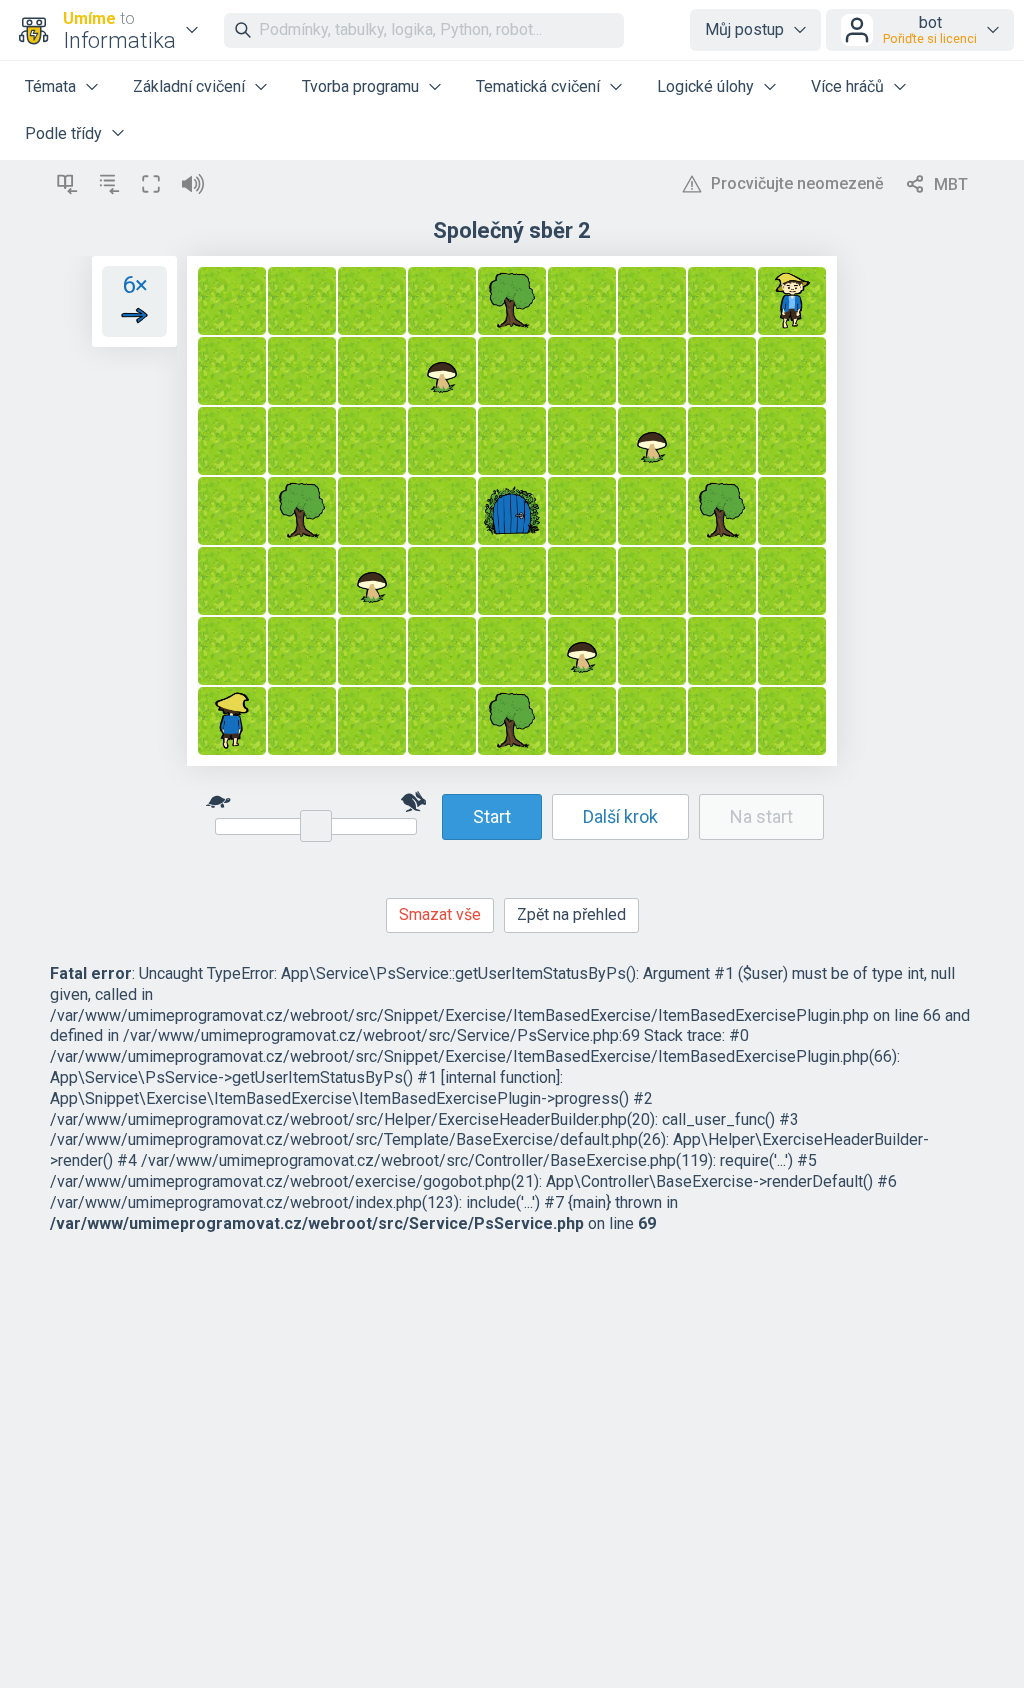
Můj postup (744, 29)
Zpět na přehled (571, 914)
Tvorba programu (360, 86)
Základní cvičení (189, 86)
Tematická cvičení (538, 86)
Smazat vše (440, 914)
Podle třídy (63, 133)
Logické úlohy (705, 86)
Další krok (620, 816)
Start (492, 816)
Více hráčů (847, 86)
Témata (50, 86)
